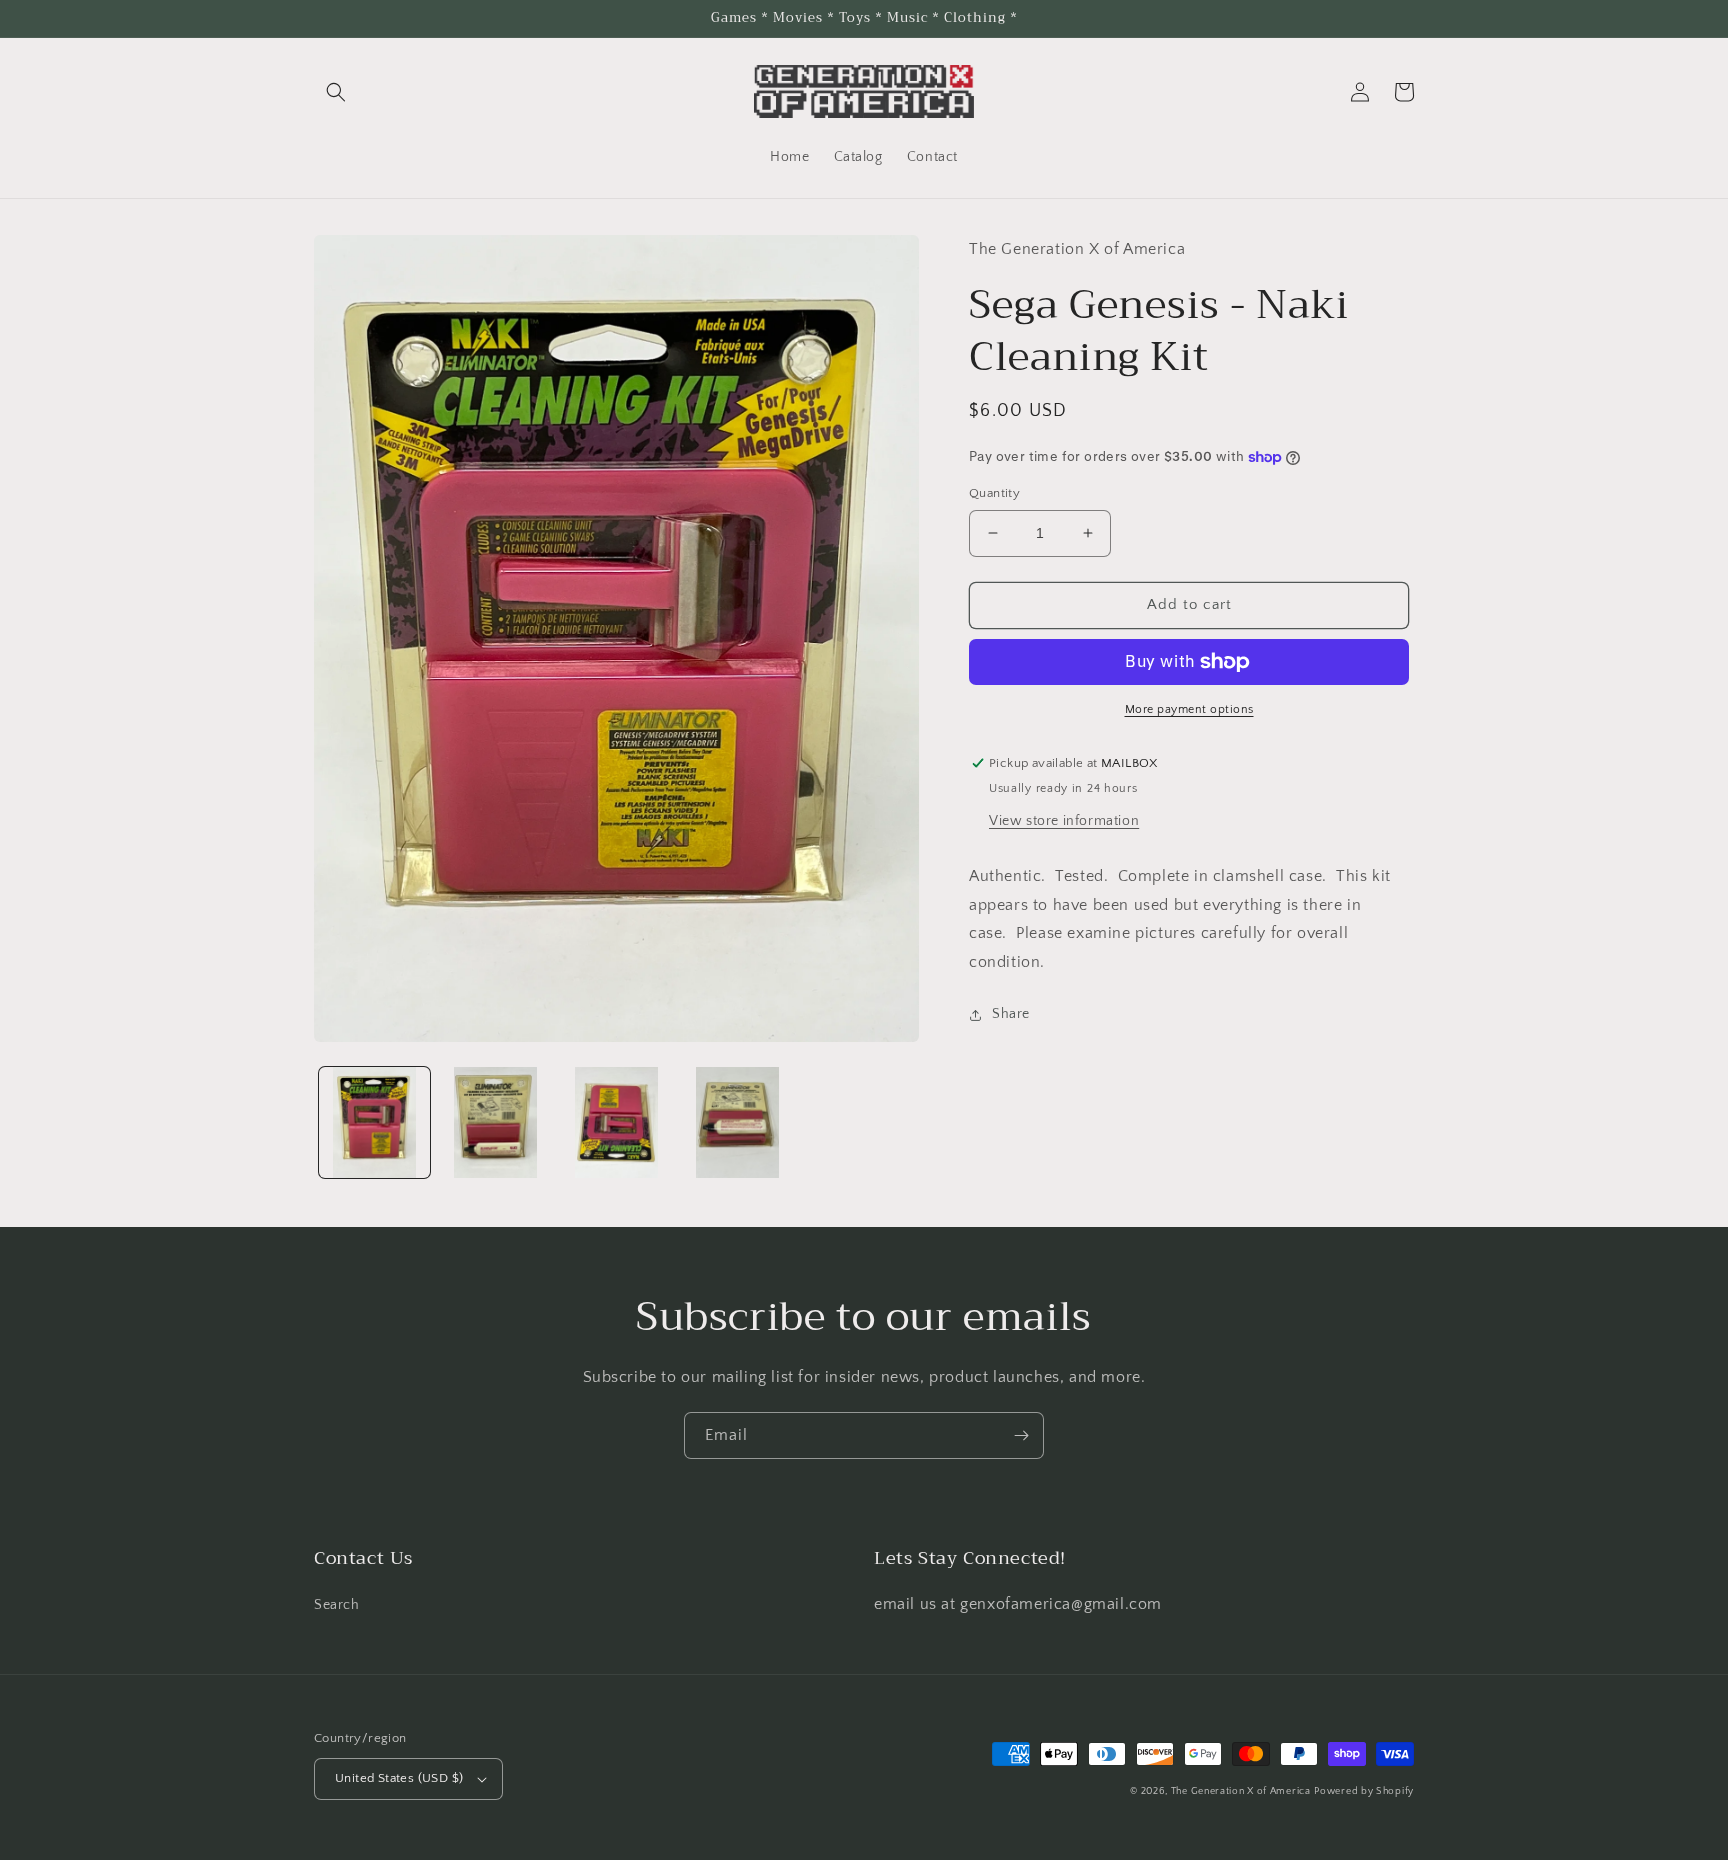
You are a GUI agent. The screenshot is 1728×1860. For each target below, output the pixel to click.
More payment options (1189, 709)
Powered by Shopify (1364, 1791)
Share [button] (1011, 1014)
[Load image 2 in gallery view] (495, 1122)
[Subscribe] (1021, 1435)
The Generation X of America (1241, 1791)
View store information (1064, 821)
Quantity (994, 493)
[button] (336, 92)
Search (337, 1605)
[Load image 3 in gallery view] (616, 1122)
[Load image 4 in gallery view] (737, 1122)
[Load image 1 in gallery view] (374, 1122)
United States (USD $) (399, 1778)
